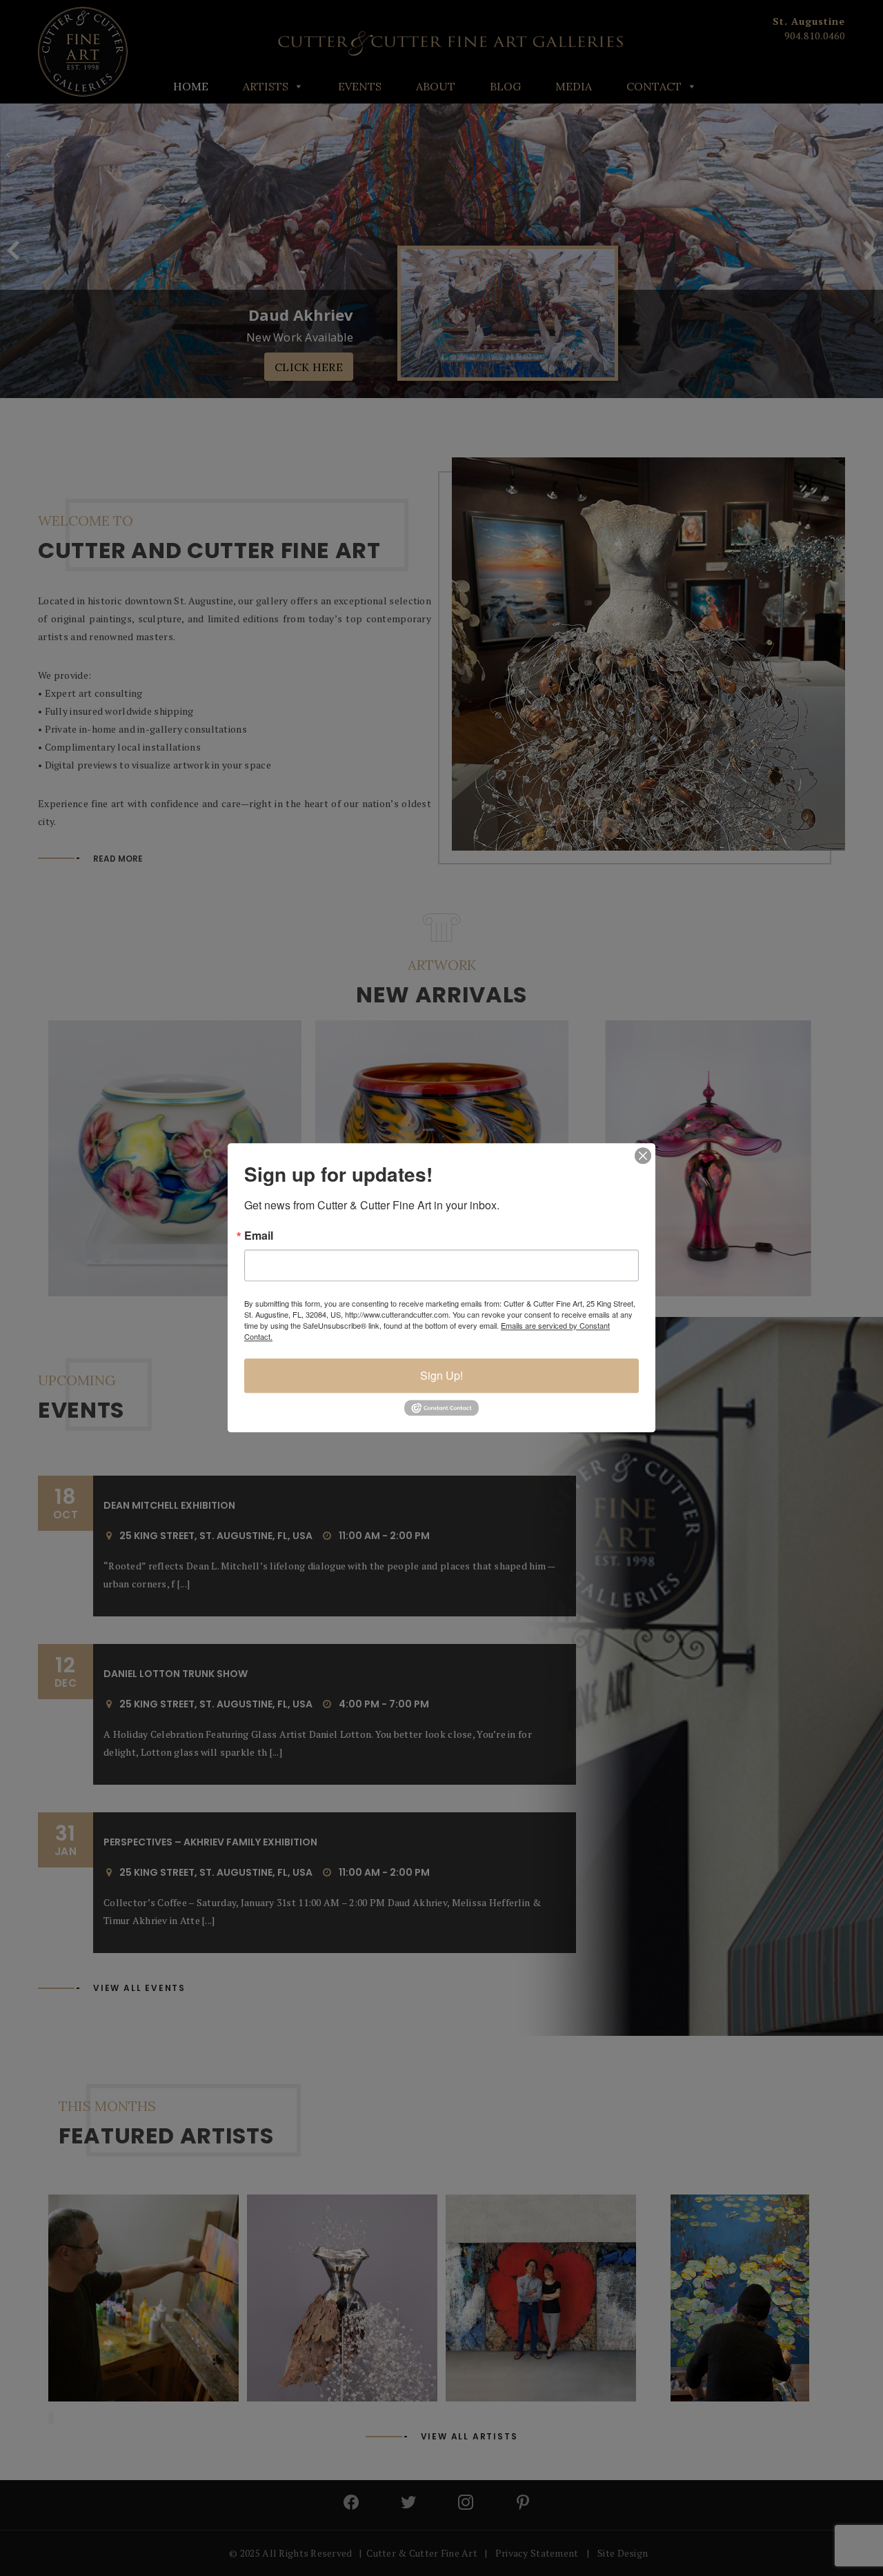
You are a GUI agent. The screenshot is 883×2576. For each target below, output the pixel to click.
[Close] (643, 1156)
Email (259, 1236)
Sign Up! (441, 1375)
